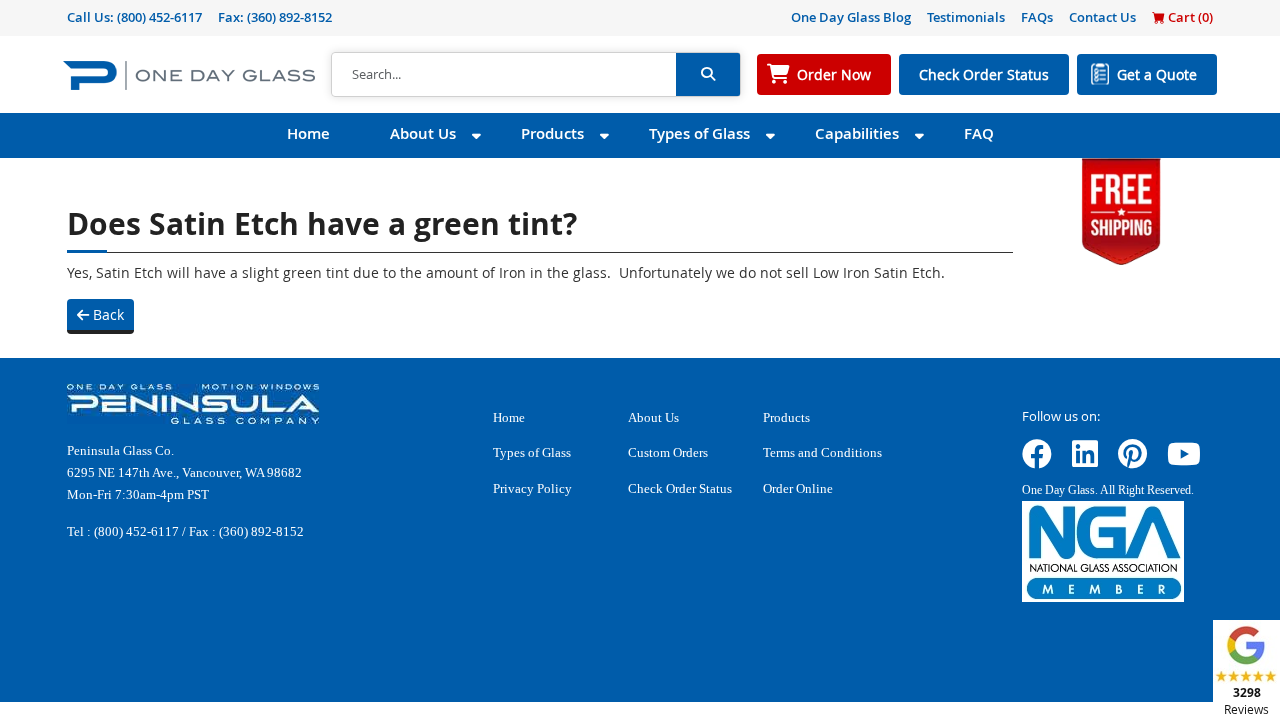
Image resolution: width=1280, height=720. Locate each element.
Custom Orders (668, 452)
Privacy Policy (532, 488)
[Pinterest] (1132, 460)
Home (308, 133)
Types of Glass (699, 133)
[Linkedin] (1085, 460)
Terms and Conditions (822, 452)
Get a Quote (1157, 74)
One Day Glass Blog (851, 17)
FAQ (979, 133)
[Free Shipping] (1121, 209)
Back (106, 314)
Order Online (798, 488)
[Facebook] (1037, 460)
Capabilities (857, 133)
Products (552, 133)
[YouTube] (1184, 460)
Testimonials (966, 17)
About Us (423, 133)
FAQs (1037, 17)
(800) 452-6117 (159, 17)
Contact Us (1102, 17)
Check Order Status (984, 74)
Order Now (834, 74)
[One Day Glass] (189, 74)
